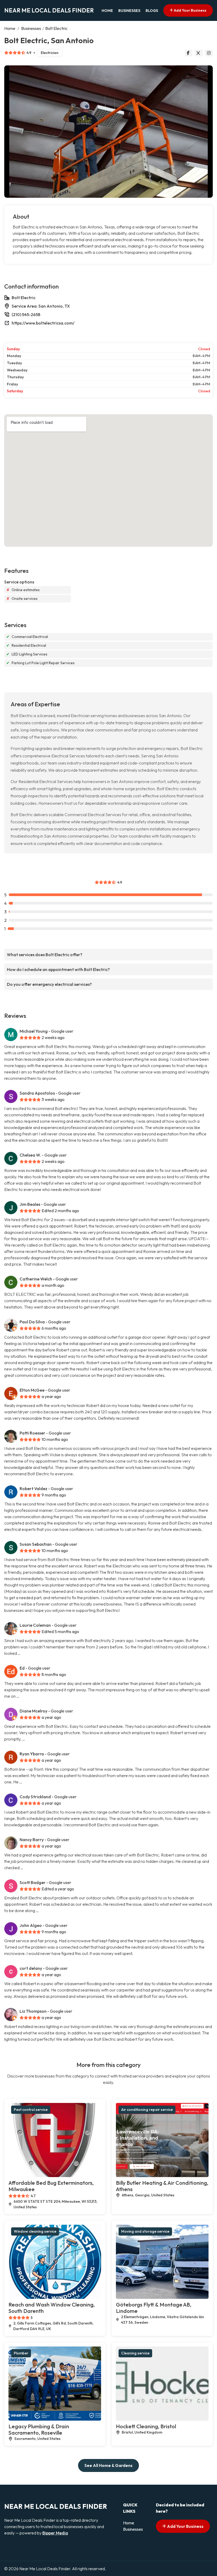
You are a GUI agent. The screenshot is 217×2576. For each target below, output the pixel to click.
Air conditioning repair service (147, 2110)
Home (107, 11)
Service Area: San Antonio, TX (41, 306)
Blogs (152, 11)
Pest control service (31, 2110)
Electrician (50, 53)
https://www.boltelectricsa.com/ (43, 323)
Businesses (129, 11)
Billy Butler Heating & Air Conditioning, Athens (162, 2186)
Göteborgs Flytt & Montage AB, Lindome (154, 2308)
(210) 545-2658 (26, 314)
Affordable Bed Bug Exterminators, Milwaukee (51, 2186)
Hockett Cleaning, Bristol (146, 2426)
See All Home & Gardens (108, 2465)
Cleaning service (135, 2353)
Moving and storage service (145, 2231)
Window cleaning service (35, 2231)
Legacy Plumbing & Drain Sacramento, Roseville (39, 2429)
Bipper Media (55, 2533)
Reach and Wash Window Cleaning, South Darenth (52, 2308)
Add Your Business (190, 10)
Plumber (21, 2353)
